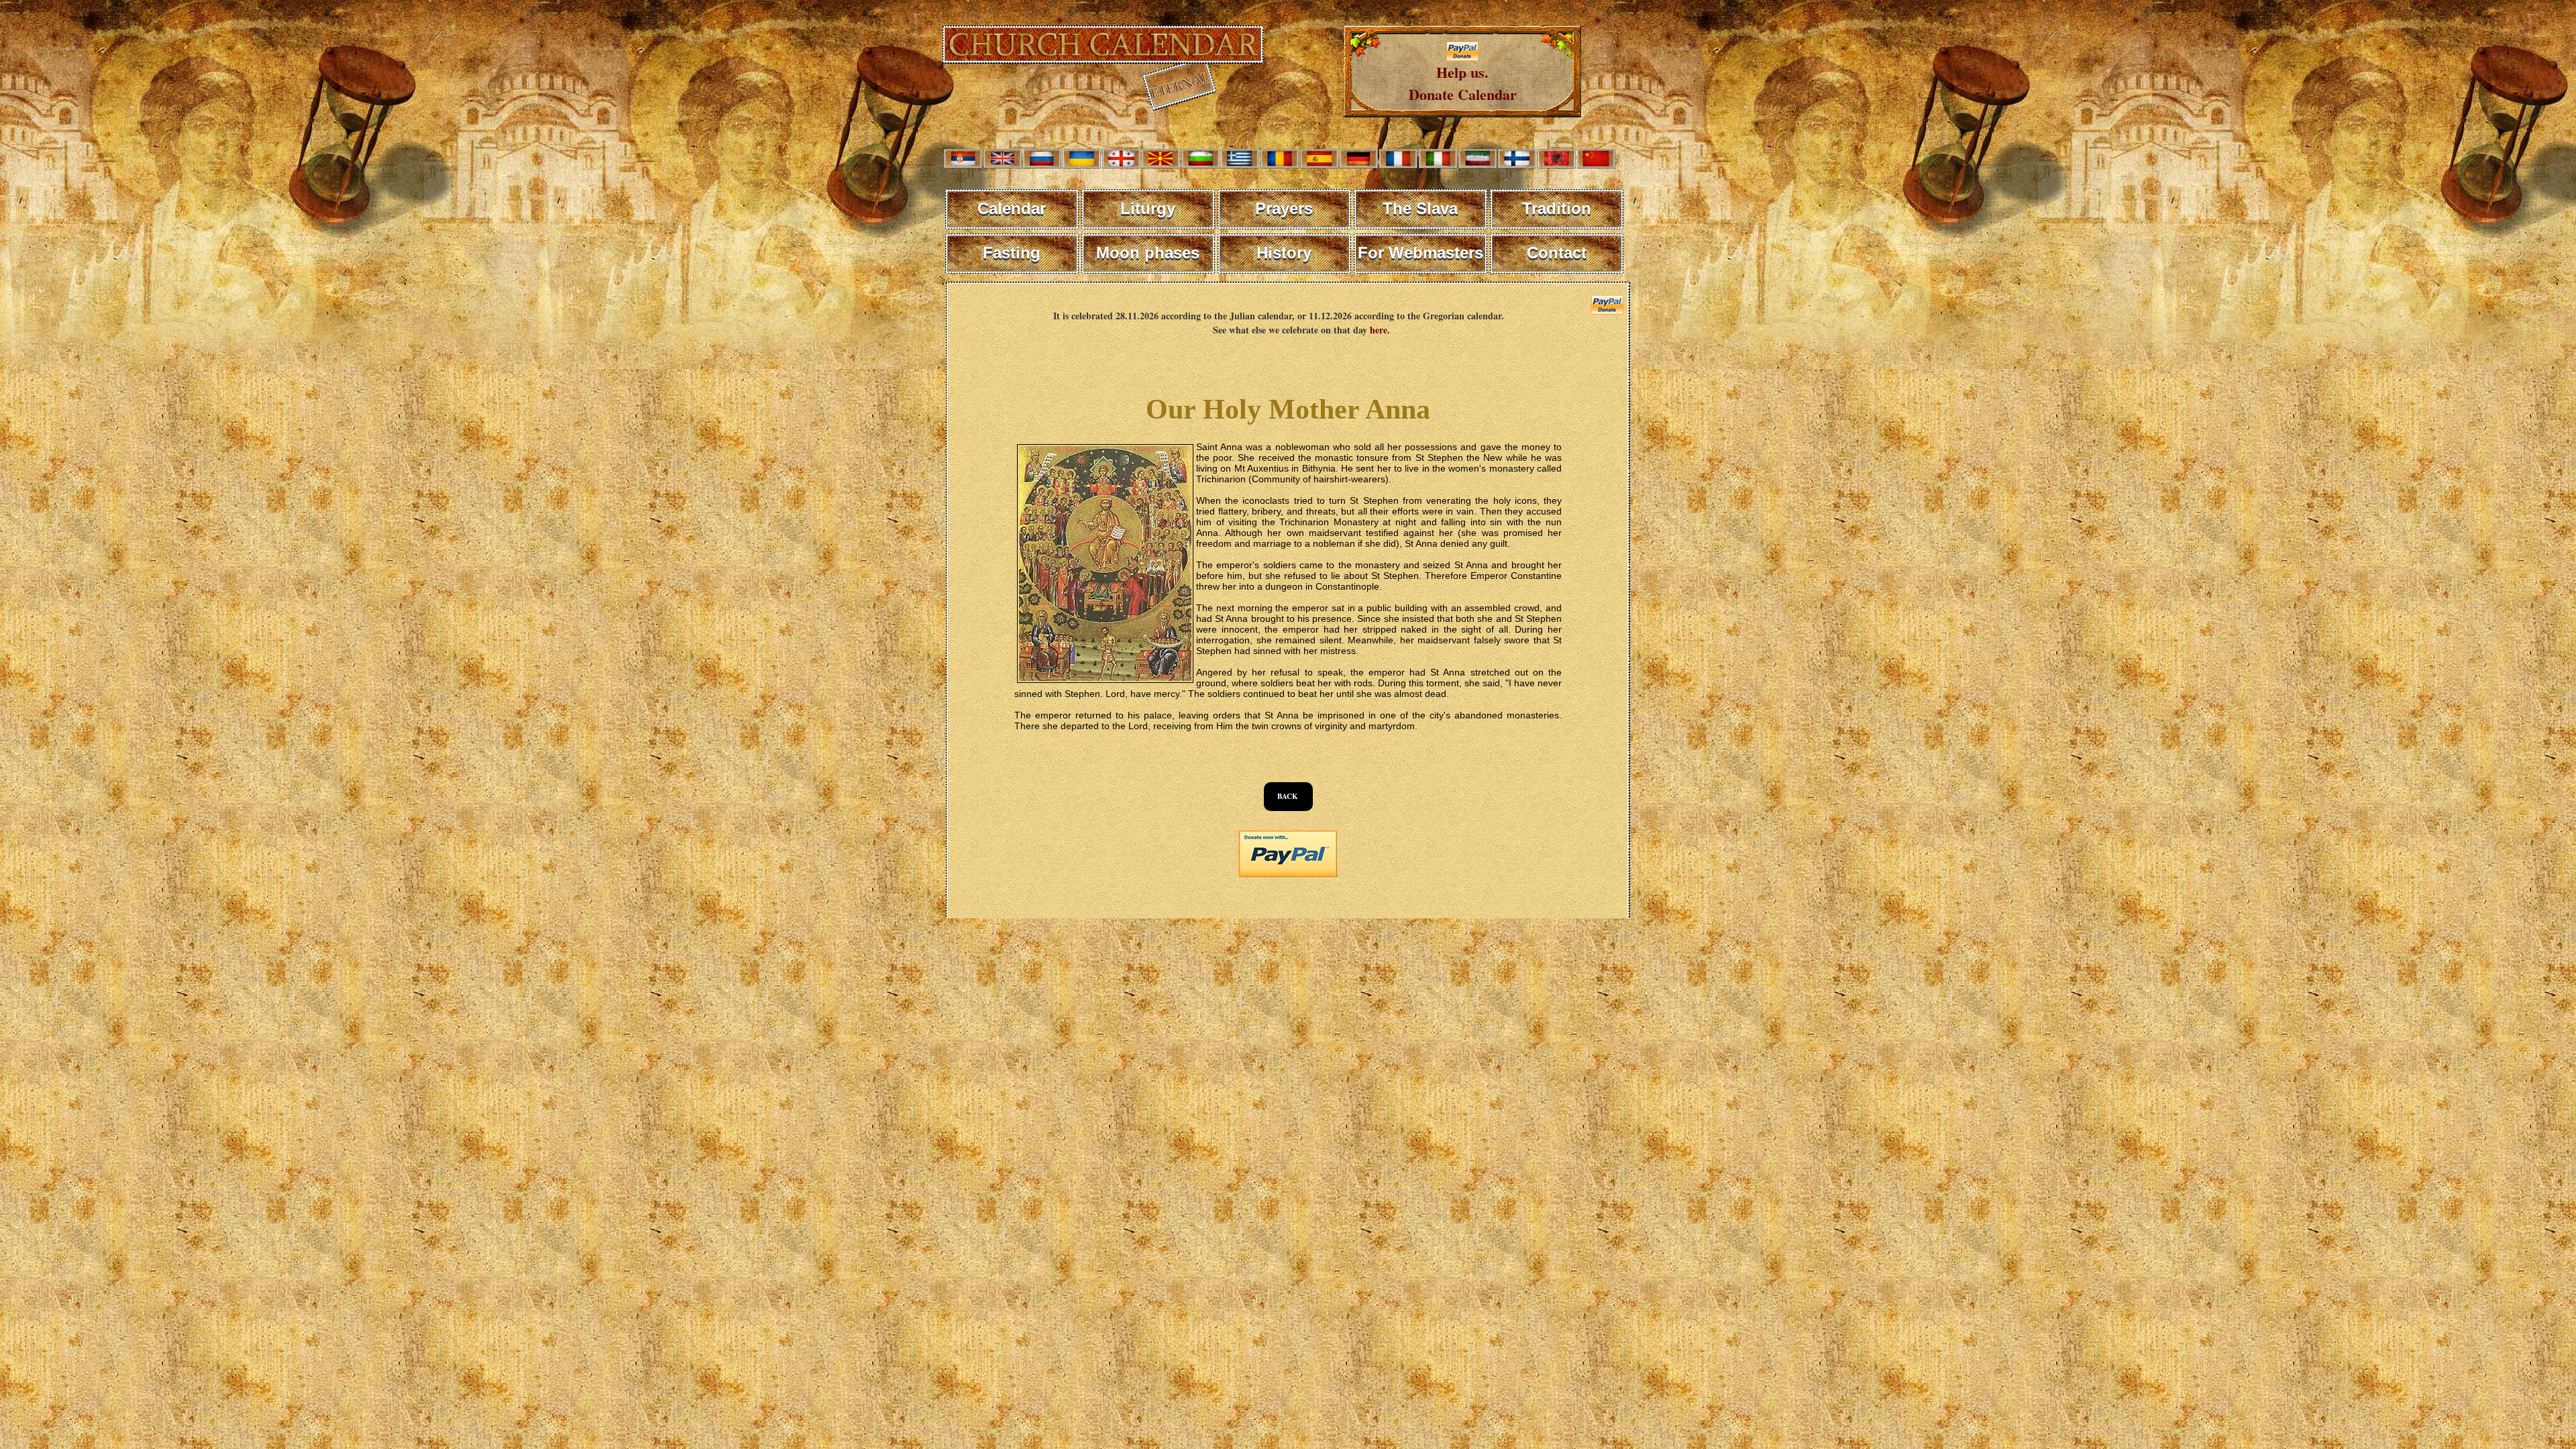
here (1379, 330)
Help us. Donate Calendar (1463, 83)
